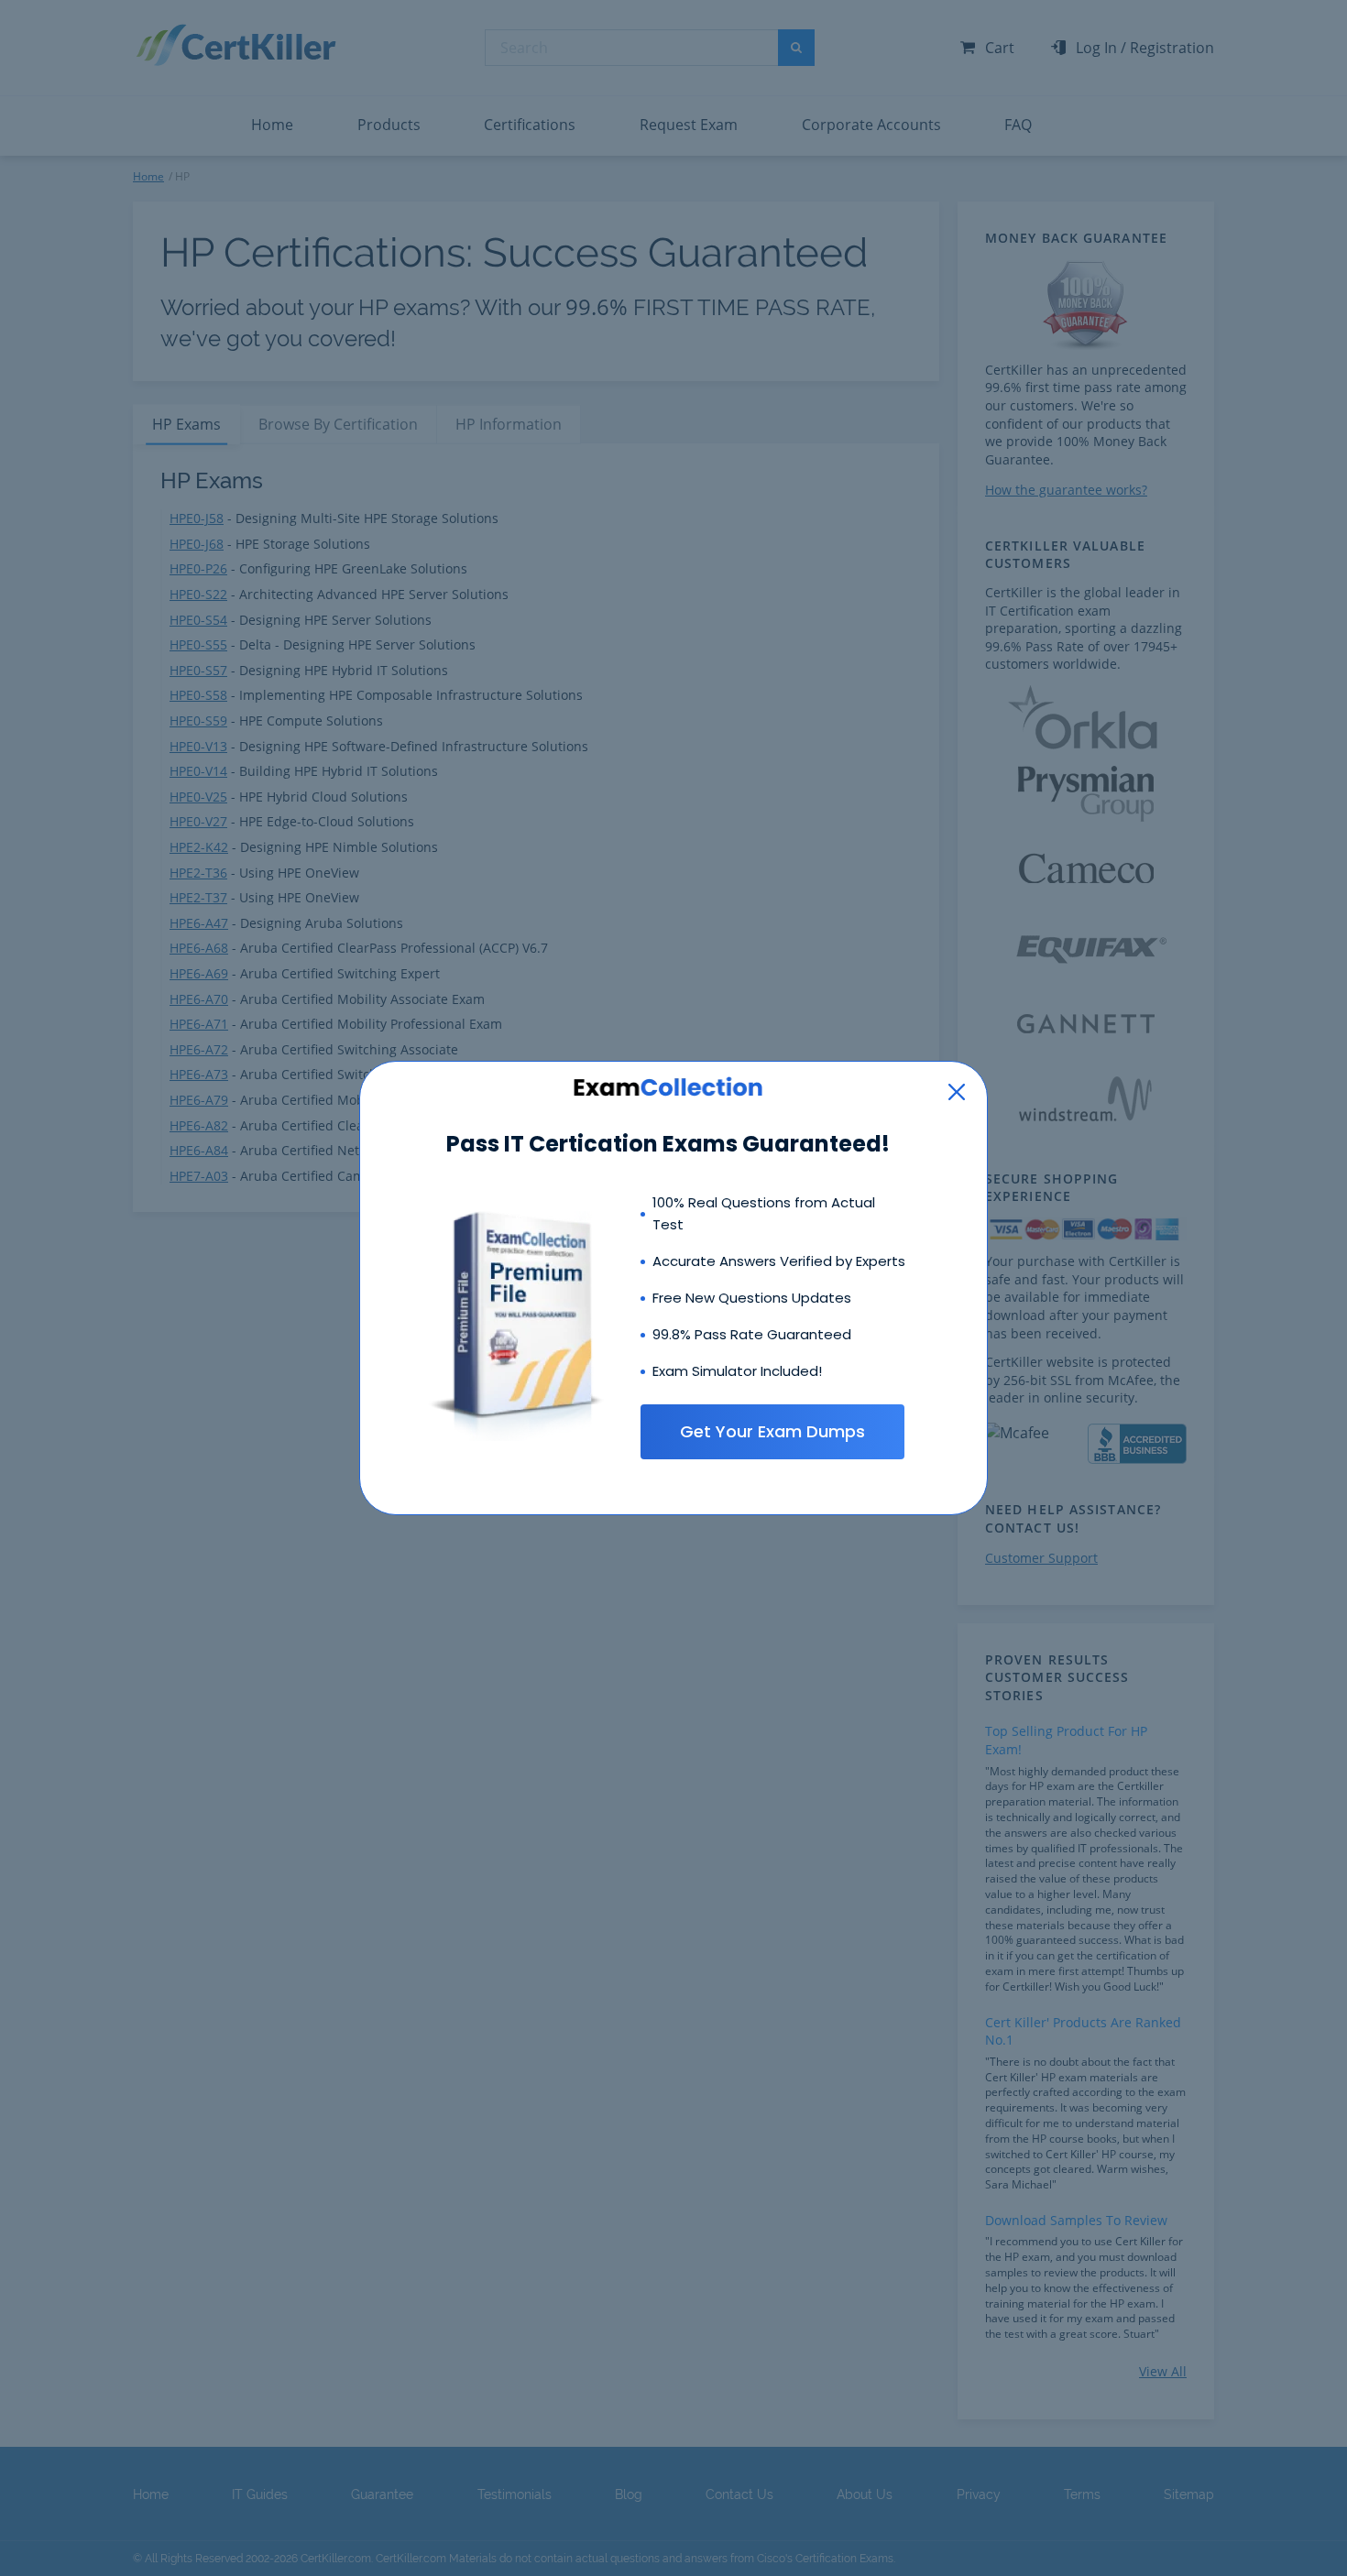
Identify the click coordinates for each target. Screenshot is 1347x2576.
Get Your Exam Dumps (772, 1431)
